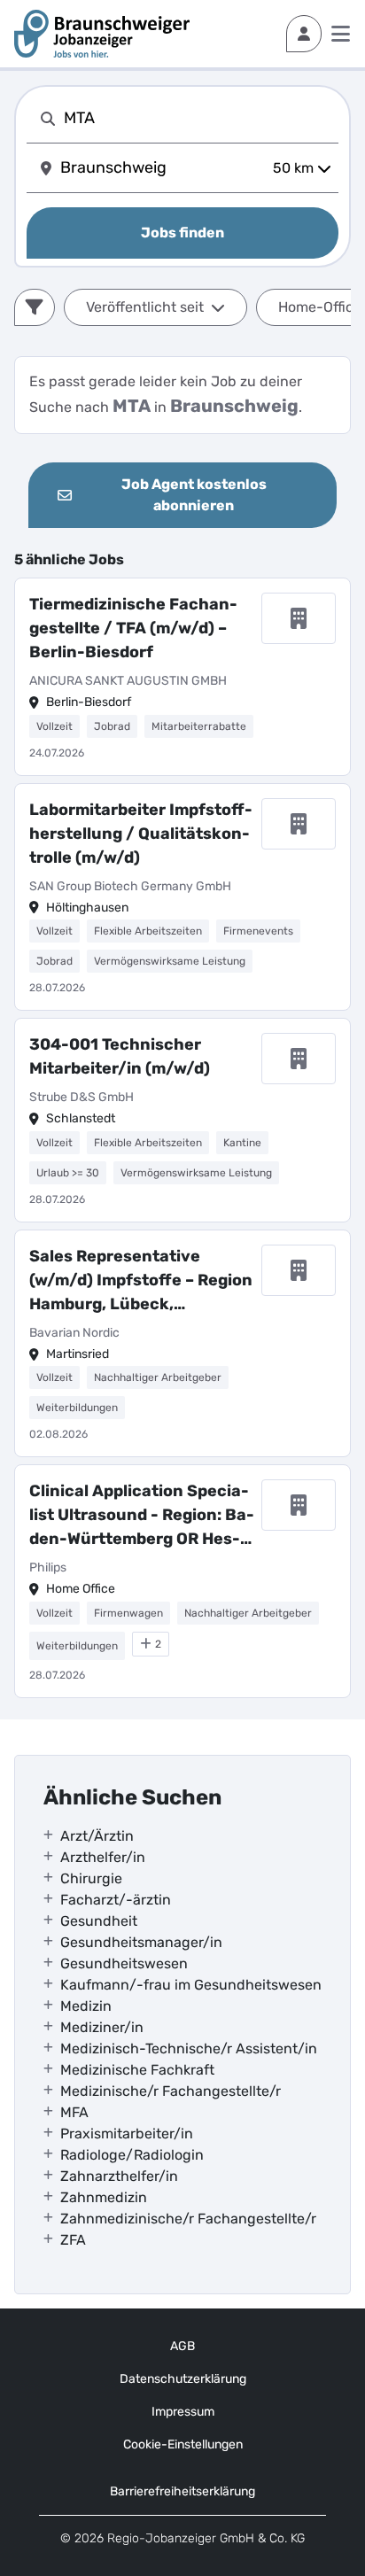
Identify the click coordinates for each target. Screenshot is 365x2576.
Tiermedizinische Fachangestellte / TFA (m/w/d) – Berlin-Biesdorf (133, 628)
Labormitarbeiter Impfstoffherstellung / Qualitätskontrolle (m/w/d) (141, 834)
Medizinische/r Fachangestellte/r (171, 2091)
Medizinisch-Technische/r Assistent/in (189, 2048)
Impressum (183, 2412)
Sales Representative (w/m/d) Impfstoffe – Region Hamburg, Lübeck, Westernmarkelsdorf (141, 1281)
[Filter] (35, 307)
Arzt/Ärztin (97, 1836)
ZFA (73, 2240)
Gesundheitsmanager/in (141, 1942)
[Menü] (341, 34)
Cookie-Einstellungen (183, 2444)
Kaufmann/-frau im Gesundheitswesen (191, 1985)
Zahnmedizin (104, 2197)
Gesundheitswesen (124, 1963)
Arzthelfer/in (103, 1857)
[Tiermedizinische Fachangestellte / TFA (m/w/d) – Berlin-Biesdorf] (182, 677)
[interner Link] (102, 34)
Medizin (86, 2006)
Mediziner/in (102, 2027)
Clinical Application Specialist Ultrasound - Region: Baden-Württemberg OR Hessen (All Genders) (142, 1516)
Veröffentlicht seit (145, 307)
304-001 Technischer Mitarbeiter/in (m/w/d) (120, 1056)
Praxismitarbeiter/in (127, 2134)
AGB (182, 2346)
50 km (293, 168)
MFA (74, 2112)
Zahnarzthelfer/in (119, 2176)
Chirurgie (91, 1878)
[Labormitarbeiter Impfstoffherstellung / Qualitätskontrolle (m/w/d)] (182, 897)
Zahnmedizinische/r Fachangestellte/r (188, 2219)
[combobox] (198, 118)
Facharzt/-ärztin (116, 1900)
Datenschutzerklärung (183, 2379)
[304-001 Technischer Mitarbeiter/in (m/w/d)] (182, 1120)
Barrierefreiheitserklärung (182, 2491)
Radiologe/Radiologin (132, 2155)
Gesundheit (99, 1921)
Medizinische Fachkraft (137, 2070)
